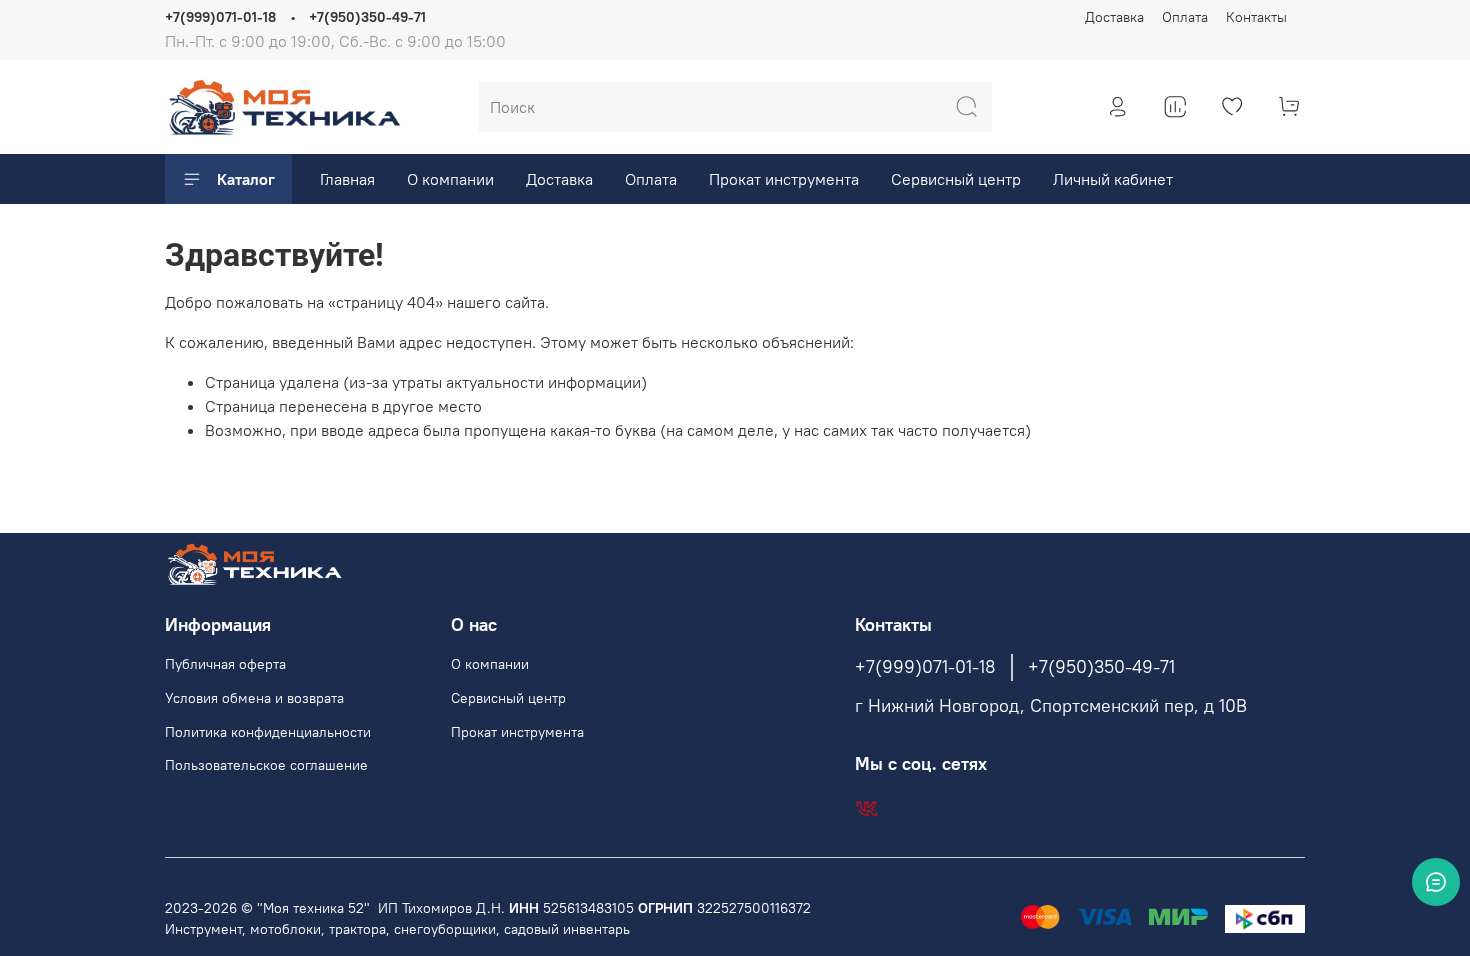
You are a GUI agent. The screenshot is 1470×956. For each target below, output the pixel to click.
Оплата (1185, 17)
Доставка (1114, 17)
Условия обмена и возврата (254, 698)
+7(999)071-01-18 (220, 17)
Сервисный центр (956, 179)
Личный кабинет (1113, 179)
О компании (450, 179)
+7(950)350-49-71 (367, 17)
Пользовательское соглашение (266, 765)
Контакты (1256, 17)
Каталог (246, 179)
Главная (347, 179)
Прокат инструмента (784, 179)
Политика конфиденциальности (268, 732)
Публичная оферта (225, 664)
